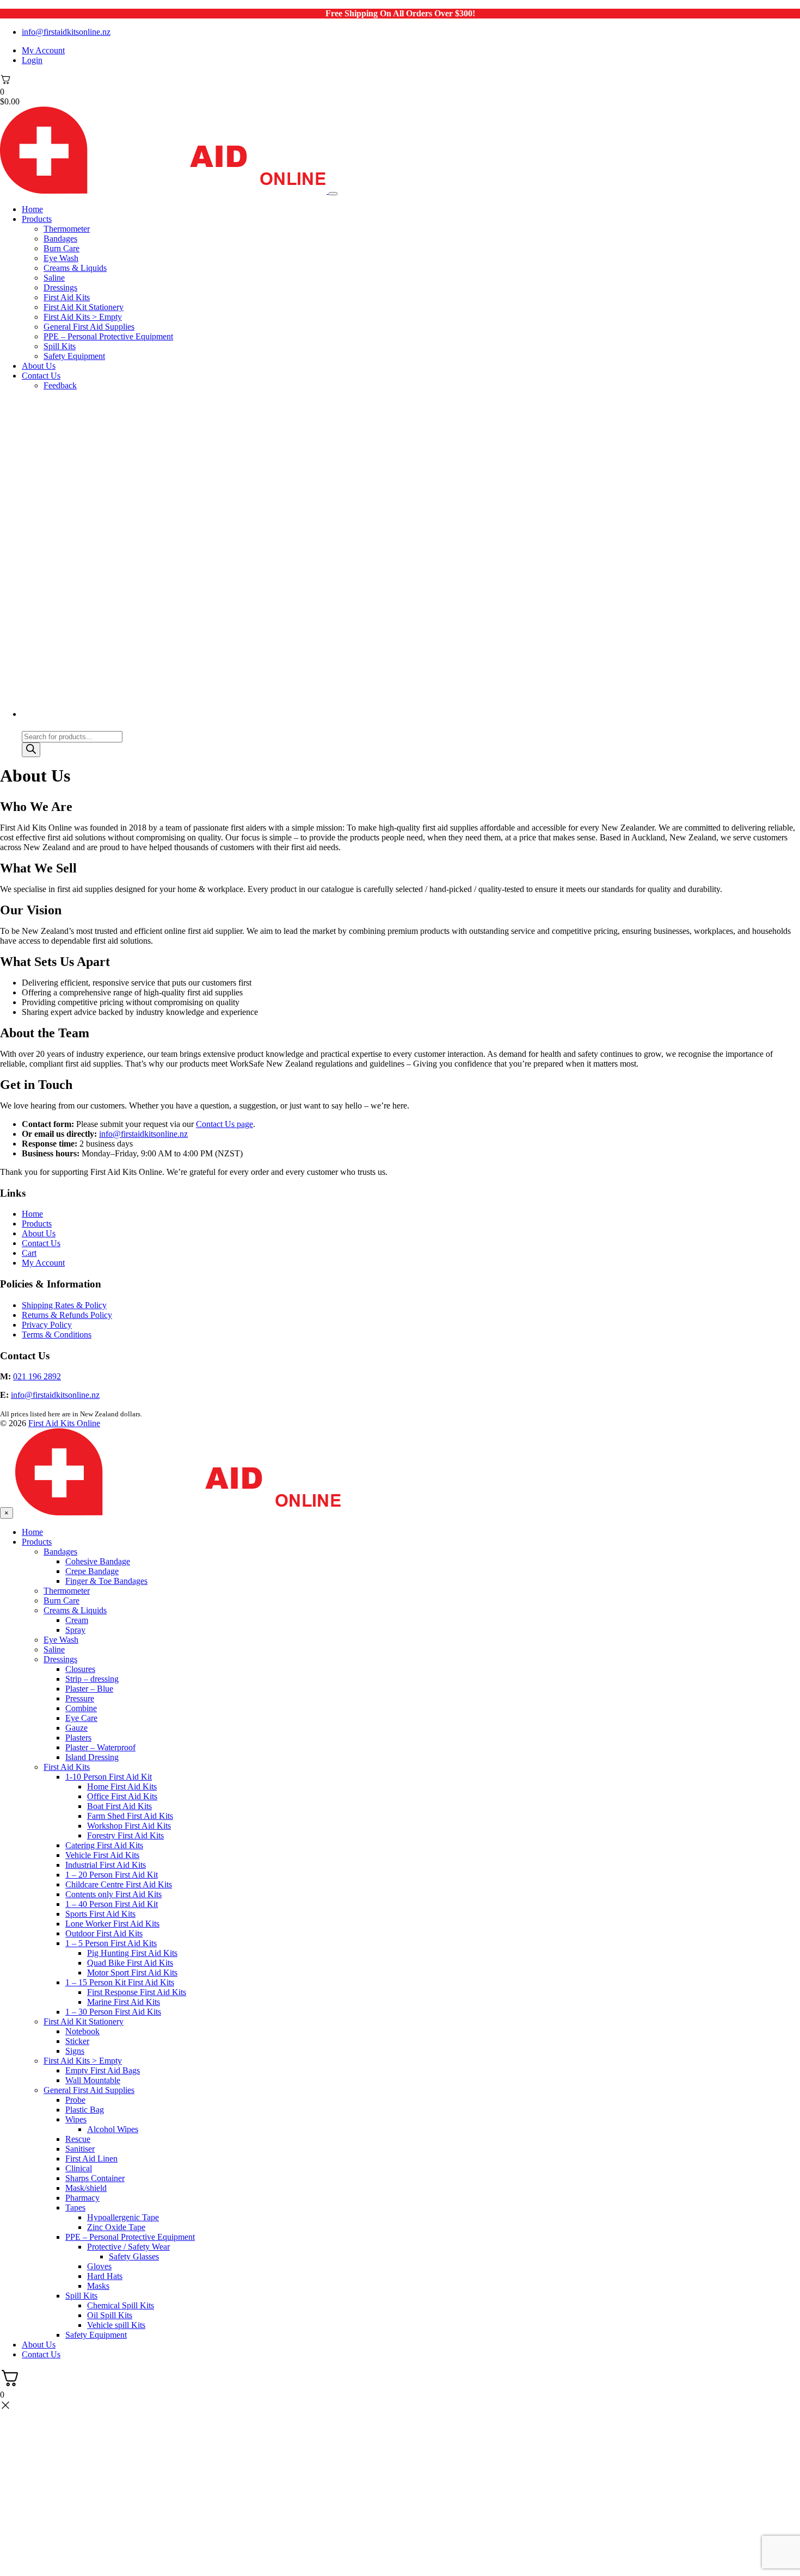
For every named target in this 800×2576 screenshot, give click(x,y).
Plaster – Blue (89, 1689)
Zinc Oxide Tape (116, 2227)
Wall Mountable (93, 2080)
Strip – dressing (92, 1679)
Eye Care (81, 1718)
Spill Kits (60, 346)
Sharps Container (95, 2178)
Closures (80, 1669)
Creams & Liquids (75, 268)
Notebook (82, 2031)
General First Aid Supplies (89, 327)
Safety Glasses (134, 2256)
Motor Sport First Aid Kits (132, 1973)
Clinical (79, 2168)
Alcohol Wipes (113, 2129)
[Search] (31, 750)
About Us (39, 366)
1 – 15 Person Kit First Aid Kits (120, 1982)
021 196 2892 (37, 1376)
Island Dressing (92, 1757)
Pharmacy (82, 2198)
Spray (75, 1630)
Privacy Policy (47, 1325)
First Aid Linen (91, 2159)
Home (32, 209)
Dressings (60, 287)
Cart (29, 1253)
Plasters (78, 1738)
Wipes (76, 2119)
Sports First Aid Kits (100, 1914)
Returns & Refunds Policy (67, 1315)
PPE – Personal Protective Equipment (108, 336)
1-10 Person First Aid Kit (109, 1777)
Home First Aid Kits (122, 1787)
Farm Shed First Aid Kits (130, 1816)
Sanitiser (80, 2149)
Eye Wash (61, 258)
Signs (75, 2051)
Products (37, 219)
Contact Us (41, 376)
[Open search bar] (27, 726)
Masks (98, 2286)
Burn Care (61, 248)
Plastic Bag (85, 2110)
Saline (54, 278)
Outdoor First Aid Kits (104, 1933)
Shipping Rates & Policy (64, 1305)
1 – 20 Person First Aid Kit (112, 1875)
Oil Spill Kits (110, 2315)
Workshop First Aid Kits (129, 1826)
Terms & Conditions (57, 1335)
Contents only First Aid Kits (113, 1894)
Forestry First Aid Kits (125, 1835)
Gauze (76, 1728)
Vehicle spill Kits (116, 2325)
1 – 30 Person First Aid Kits (113, 2012)
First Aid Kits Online (64, 1423)
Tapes (75, 2207)
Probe (75, 2100)
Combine (81, 1708)
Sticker (77, 2041)
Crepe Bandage (92, 1571)
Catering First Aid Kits (104, 1845)
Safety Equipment (74, 356)
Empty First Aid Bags (103, 2070)
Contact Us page (224, 1124)
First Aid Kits (67, 297)
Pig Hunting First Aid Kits (132, 1953)
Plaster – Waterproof (100, 1747)
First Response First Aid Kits (137, 1992)
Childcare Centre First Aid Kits (119, 1884)
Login (32, 60)
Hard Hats (105, 2276)
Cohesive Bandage (98, 1561)
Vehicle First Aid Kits (102, 1855)
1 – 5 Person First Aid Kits (111, 1943)
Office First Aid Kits (122, 1796)
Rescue (78, 2139)
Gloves (99, 2266)
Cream (77, 1620)
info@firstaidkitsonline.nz (66, 32)
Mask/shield (86, 2188)
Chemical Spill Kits (121, 2305)
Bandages (60, 239)
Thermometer (67, 229)
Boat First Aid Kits (119, 1806)
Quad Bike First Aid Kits (130, 1963)
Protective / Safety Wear (128, 2247)
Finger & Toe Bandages (106, 1581)
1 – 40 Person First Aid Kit (112, 1904)
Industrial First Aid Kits (106, 1865)
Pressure (80, 1698)
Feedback (60, 385)
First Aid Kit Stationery (84, 307)
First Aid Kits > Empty (83, 317)
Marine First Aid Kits (124, 2002)
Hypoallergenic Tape (123, 2217)
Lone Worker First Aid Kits (112, 1924)
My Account (43, 50)
